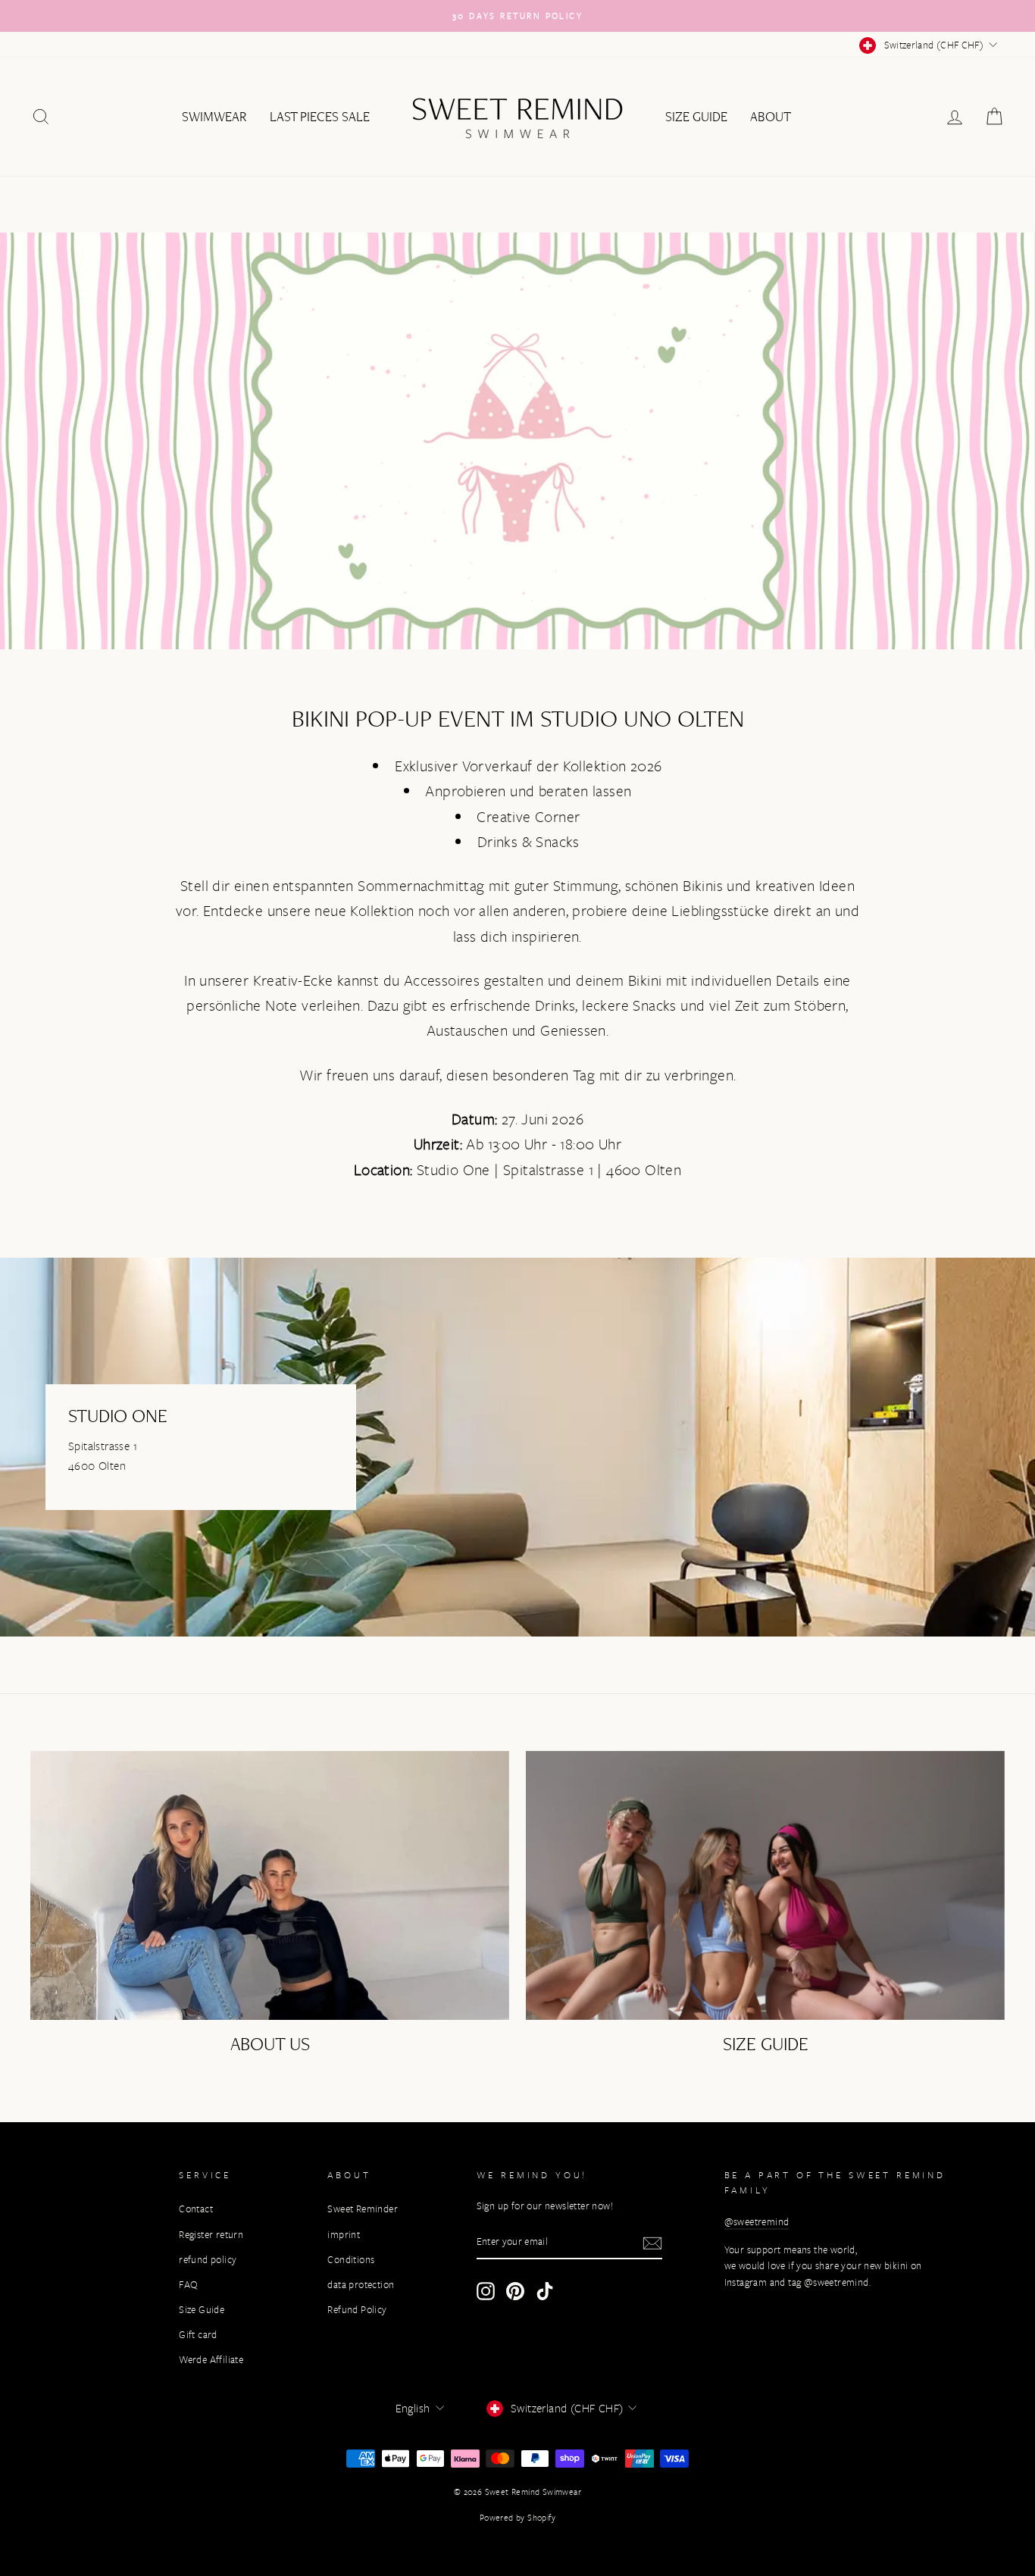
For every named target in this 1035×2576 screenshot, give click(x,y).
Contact (196, 2209)
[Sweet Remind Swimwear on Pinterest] (515, 2291)
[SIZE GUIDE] (765, 1886)
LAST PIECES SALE (320, 117)
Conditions (351, 2260)
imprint (344, 2235)
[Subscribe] (652, 2243)
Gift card (198, 2335)
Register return (211, 2235)
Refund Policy (357, 2310)
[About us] (270, 1886)
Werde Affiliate (211, 2360)
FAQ (188, 2285)
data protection (361, 2285)
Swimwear (214, 117)
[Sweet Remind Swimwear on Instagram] (486, 2291)
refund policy (208, 2260)
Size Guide (696, 117)
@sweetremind (757, 2222)
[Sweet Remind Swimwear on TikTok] (545, 2291)
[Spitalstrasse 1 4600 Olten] (517, 1447)
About (771, 117)
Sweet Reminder (363, 2209)
